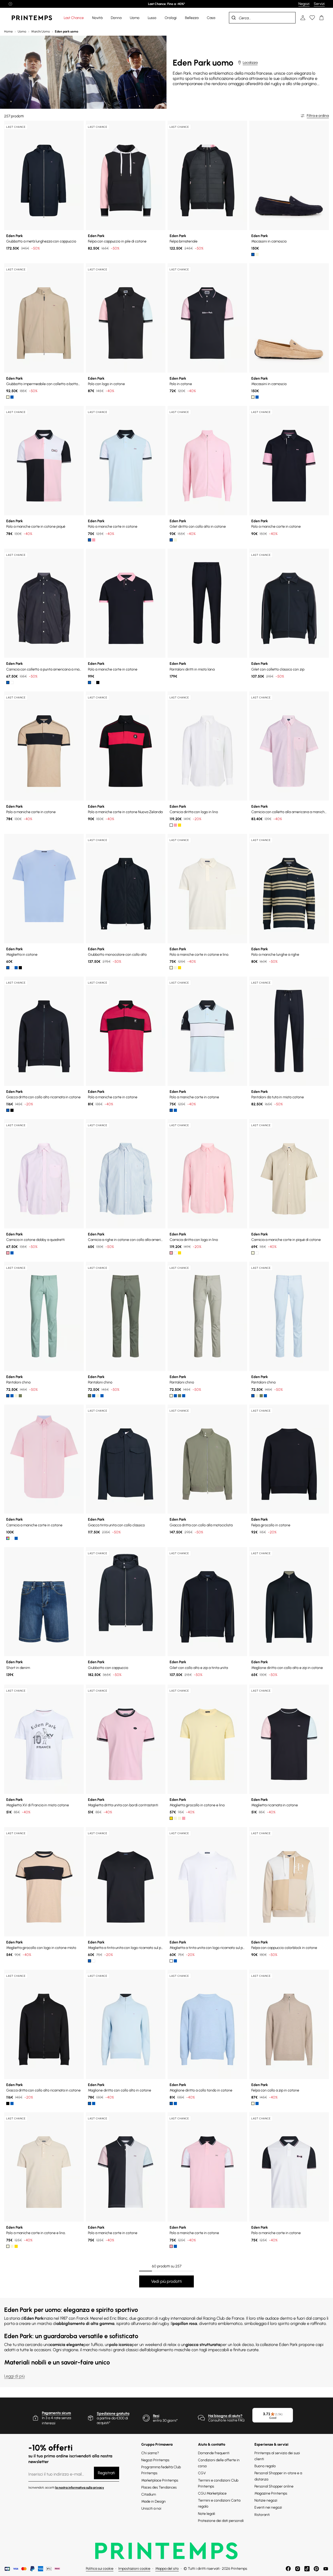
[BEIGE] (175, 540)
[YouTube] (326, 2569)
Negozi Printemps (155, 2460)
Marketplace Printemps (160, 2480)
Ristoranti (262, 2515)
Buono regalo (265, 2466)
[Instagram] (298, 2569)
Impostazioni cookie (134, 2569)
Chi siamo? (150, 2453)
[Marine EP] (16, 968)
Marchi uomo (41, 31)
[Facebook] (288, 2569)
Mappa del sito (167, 2569)
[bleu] (253, 254)
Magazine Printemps (271, 2493)
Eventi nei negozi (268, 2507)
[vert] (175, 1110)
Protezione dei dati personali (221, 2521)
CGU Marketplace (212, 2493)
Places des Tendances (159, 2487)
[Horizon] (8, 968)
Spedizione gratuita (113, 2414)
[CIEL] (16, 1538)
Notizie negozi (266, 2500)
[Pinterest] (316, 2569)
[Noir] (20, 968)
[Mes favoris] (312, 18)
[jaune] (180, 825)
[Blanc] (12, 683)
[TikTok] (307, 2569)
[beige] (8, 397)
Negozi (304, 4)
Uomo (22, 31)
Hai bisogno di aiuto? (225, 2416)
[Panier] (322, 18)
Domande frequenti (214, 2453)
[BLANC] (94, 683)
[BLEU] (89, 540)
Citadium (149, 2494)
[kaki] (20, 1396)
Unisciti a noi (151, 2508)
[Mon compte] (303, 18)
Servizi (319, 4)
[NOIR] (98, 683)
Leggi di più (14, 2376)
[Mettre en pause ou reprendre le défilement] (10, 4)
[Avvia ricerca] (234, 18)
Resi (156, 2416)
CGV (202, 2473)
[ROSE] (94, 540)
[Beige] (257, 254)
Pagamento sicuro (56, 2413)
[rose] (171, 540)
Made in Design (153, 2501)
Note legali (207, 2514)
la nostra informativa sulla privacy (80, 2488)
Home (8, 31)
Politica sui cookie (100, 2569)
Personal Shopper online (274, 2486)
